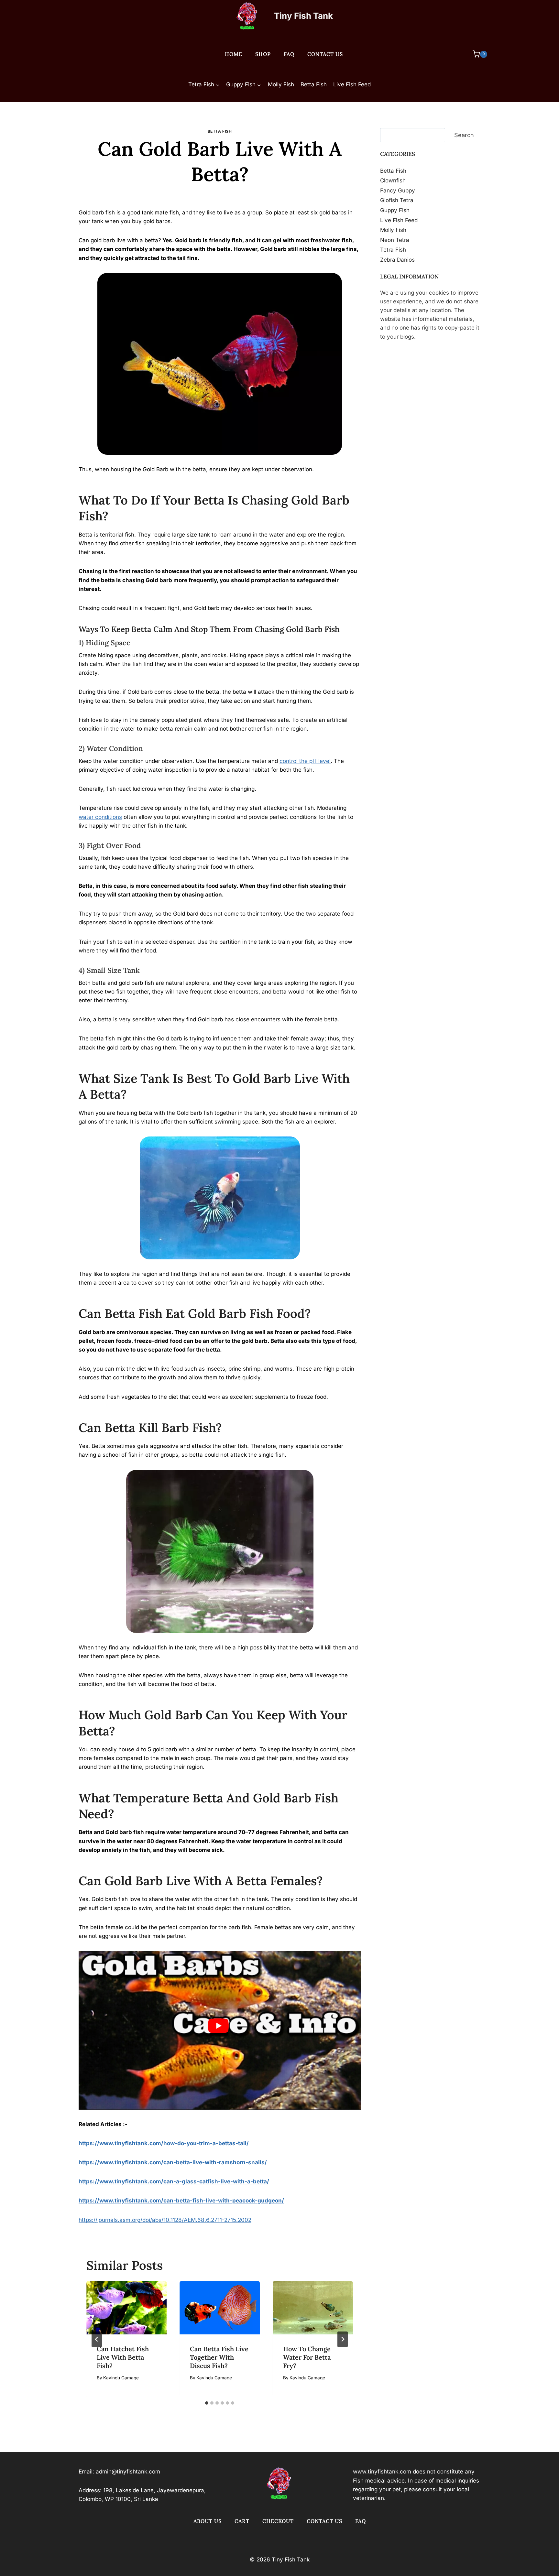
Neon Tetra (395, 240)
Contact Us (325, 54)
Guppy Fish (395, 210)
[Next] (343, 2339)
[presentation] (126, 2308)
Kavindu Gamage (223, 194)
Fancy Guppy (398, 190)
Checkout (278, 2521)
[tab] (207, 2403)
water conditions (100, 817)
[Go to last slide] (97, 2339)
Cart (242, 2521)
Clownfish (393, 180)
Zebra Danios (397, 259)
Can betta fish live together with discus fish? (219, 2357)
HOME (234, 54)
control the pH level (305, 761)
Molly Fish (281, 84)
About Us (208, 2521)
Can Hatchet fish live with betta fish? (123, 2357)
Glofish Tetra (397, 200)
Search (464, 135)
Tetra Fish (393, 250)
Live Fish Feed (352, 84)
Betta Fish (314, 84)
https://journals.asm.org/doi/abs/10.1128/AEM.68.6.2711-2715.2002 (165, 2220)
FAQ (289, 54)
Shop (263, 54)
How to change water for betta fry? (307, 2357)
